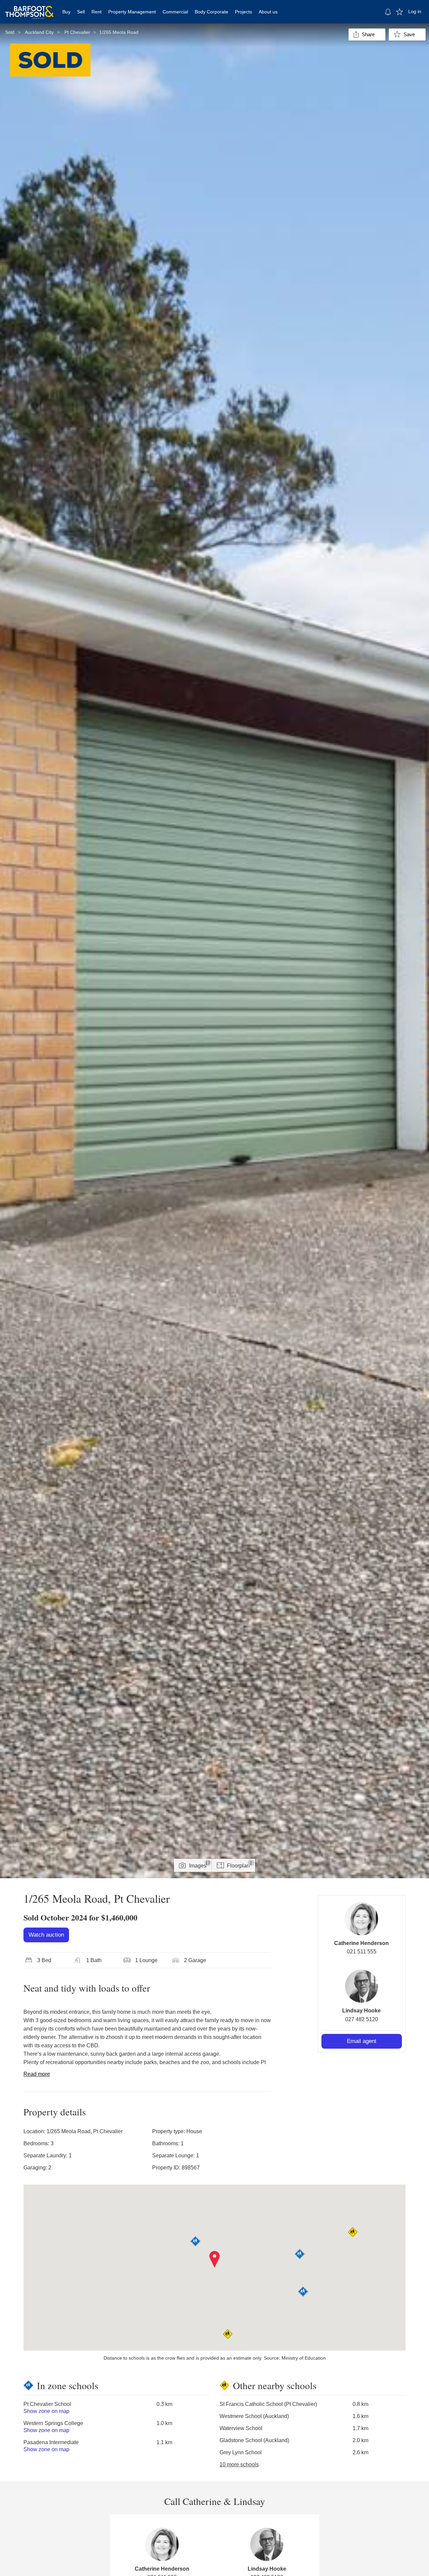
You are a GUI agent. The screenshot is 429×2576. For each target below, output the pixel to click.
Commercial (175, 12)
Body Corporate (211, 12)
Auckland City (39, 32)
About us (268, 12)
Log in (415, 11)
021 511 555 (362, 1952)
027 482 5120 (362, 2019)
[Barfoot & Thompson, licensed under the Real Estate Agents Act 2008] (29, 8)
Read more (37, 2074)
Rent (97, 12)
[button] (215, 2259)
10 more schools (239, 2464)
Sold (10, 32)
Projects (243, 12)
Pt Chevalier (77, 32)
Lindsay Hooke (361, 2011)
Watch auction (46, 1935)
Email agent (362, 2041)
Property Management (132, 12)
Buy (66, 12)
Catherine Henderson (361, 1943)
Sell (81, 12)
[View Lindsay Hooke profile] (362, 1986)
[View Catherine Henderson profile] (362, 1919)
